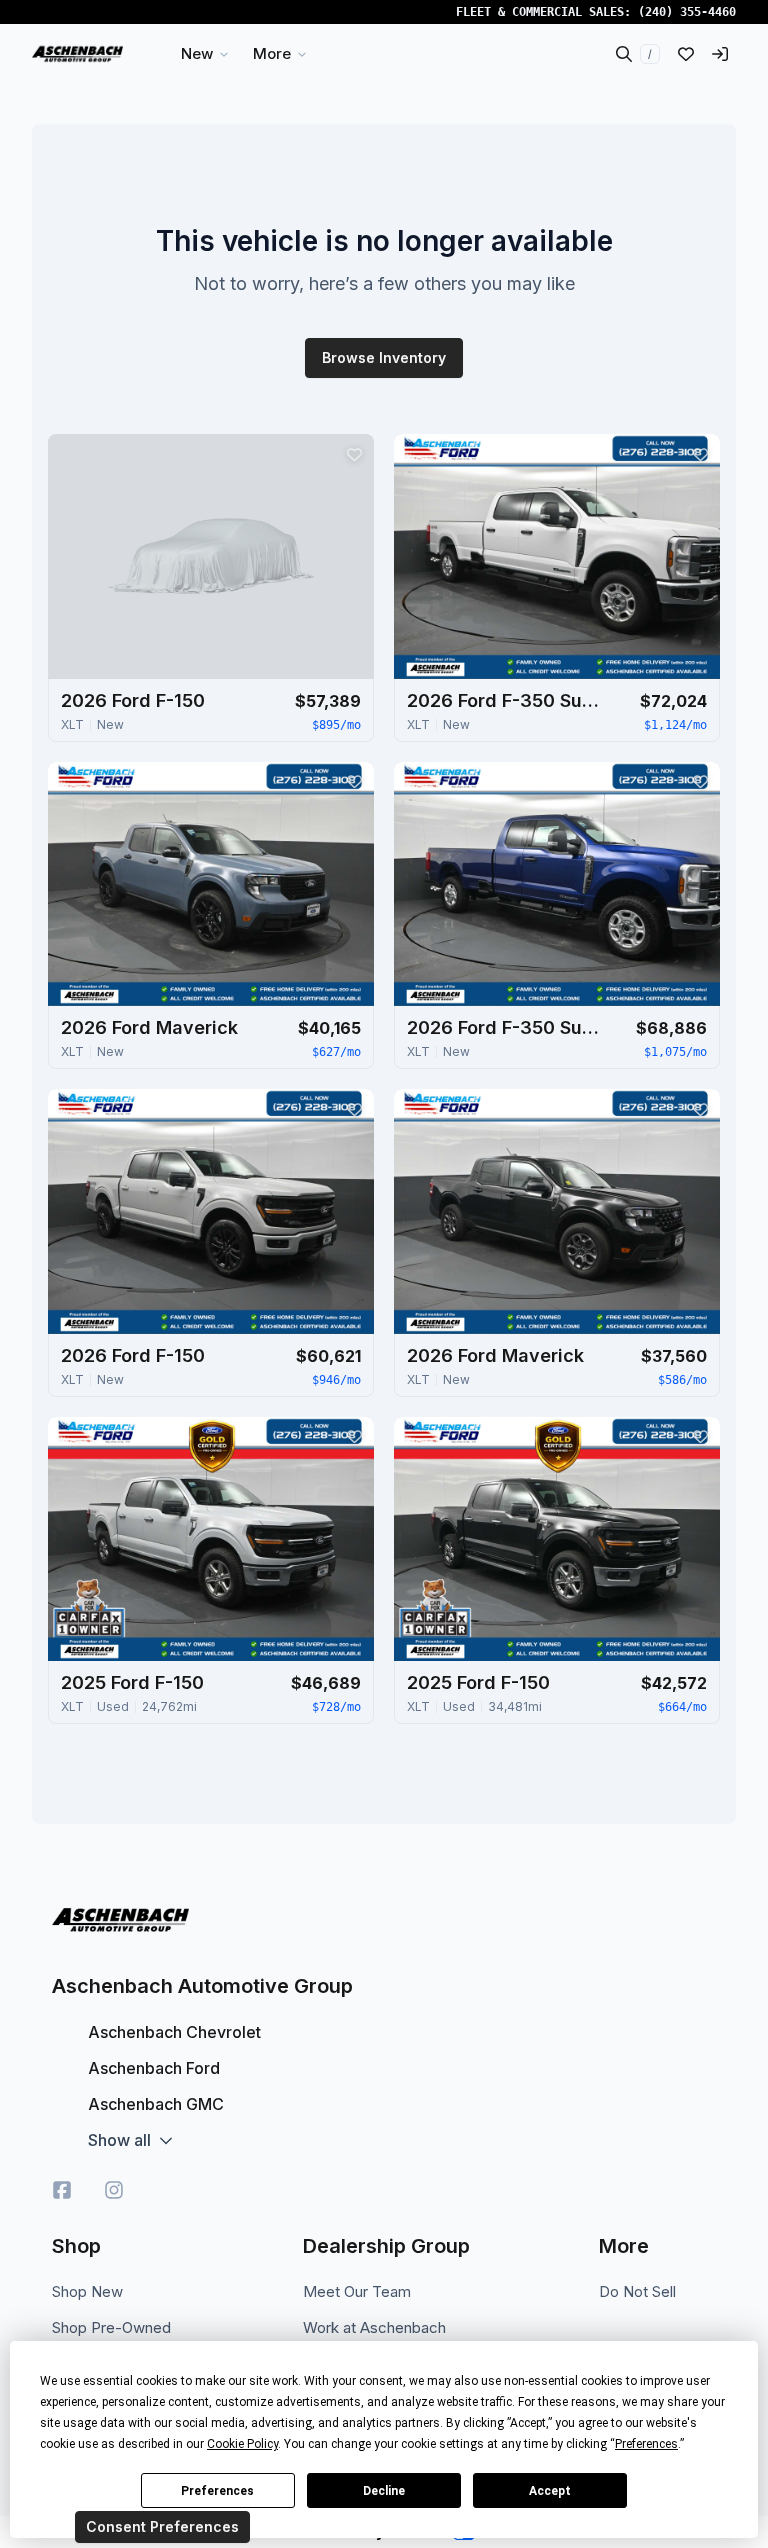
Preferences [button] (646, 2444)
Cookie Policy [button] (242, 2444)
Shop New (87, 2291)
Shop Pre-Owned (111, 2327)
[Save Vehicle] (354, 454)
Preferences (217, 2491)
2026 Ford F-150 (133, 700)
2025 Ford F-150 (132, 1682)
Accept (550, 2491)
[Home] (77, 54)
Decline (384, 2491)
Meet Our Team (357, 2291)
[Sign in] (720, 54)
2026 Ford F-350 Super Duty (507, 700)
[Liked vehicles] (686, 54)
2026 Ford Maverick (149, 1027)
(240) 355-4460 (687, 12)
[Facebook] (62, 2190)
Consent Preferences (162, 2526)
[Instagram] (114, 2190)
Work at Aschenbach (374, 2327)
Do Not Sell (637, 2291)
